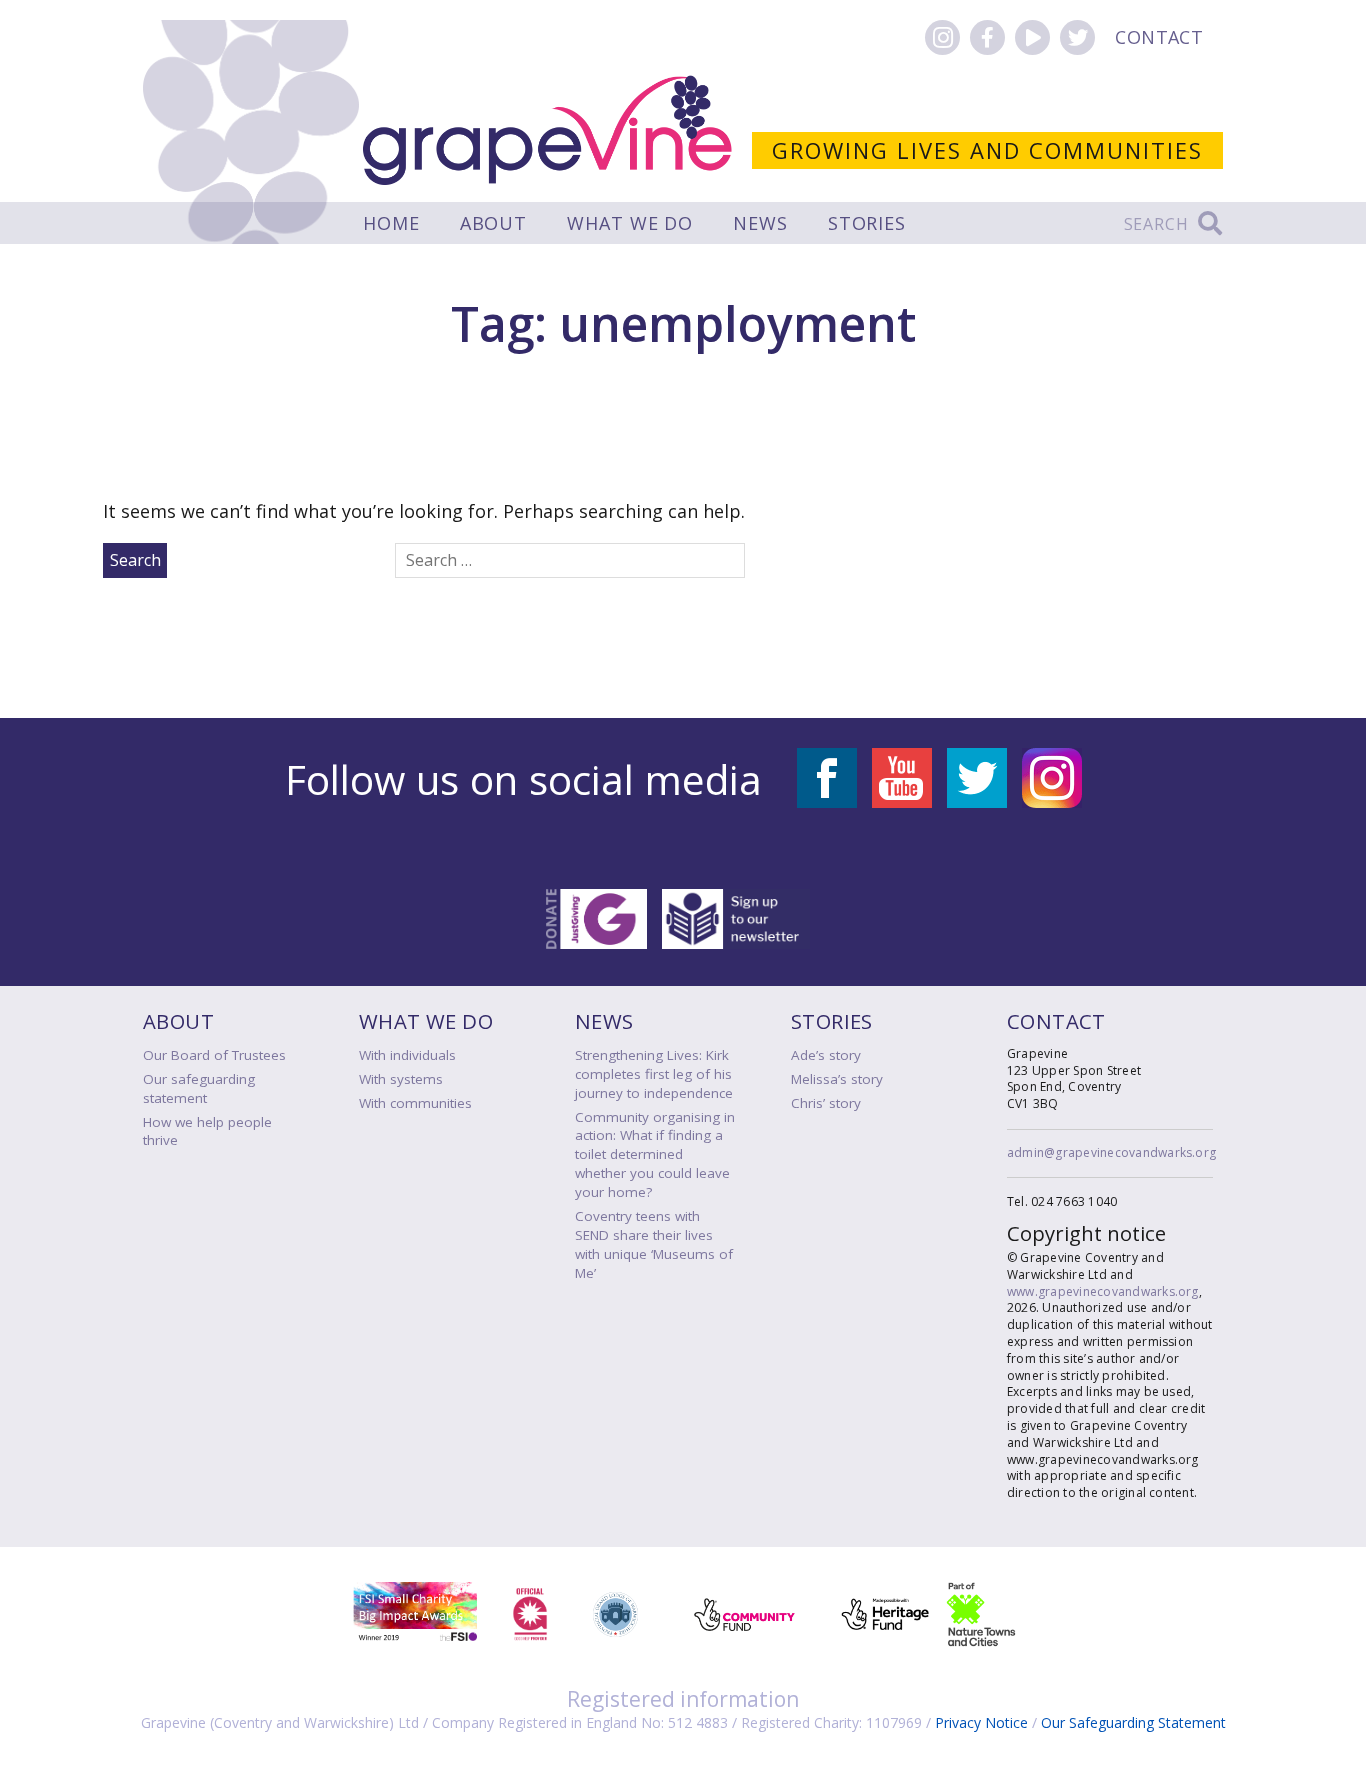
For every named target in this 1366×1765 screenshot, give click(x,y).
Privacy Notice (981, 1722)
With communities (415, 1103)
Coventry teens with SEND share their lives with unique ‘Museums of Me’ (654, 1244)
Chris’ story (826, 1103)
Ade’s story (826, 1055)
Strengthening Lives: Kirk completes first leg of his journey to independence (654, 1074)
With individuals (407, 1055)
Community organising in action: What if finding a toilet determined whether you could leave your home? (655, 1155)
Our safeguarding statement (199, 1088)
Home (391, 223)
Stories (867, 223)
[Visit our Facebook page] (987, 37)
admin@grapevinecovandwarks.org (1111, 1152)
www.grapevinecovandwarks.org (1103, 1291)
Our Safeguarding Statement (1133, 1722)
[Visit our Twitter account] (1077, 37)
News (760, 223)
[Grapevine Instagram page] (942, 37)
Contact (1159, 37)
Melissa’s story (837, 1079)
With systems (401, 1079)
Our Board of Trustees (214, 1055)
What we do (630, 223)
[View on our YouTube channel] (1032, 37)
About (494, 223)
